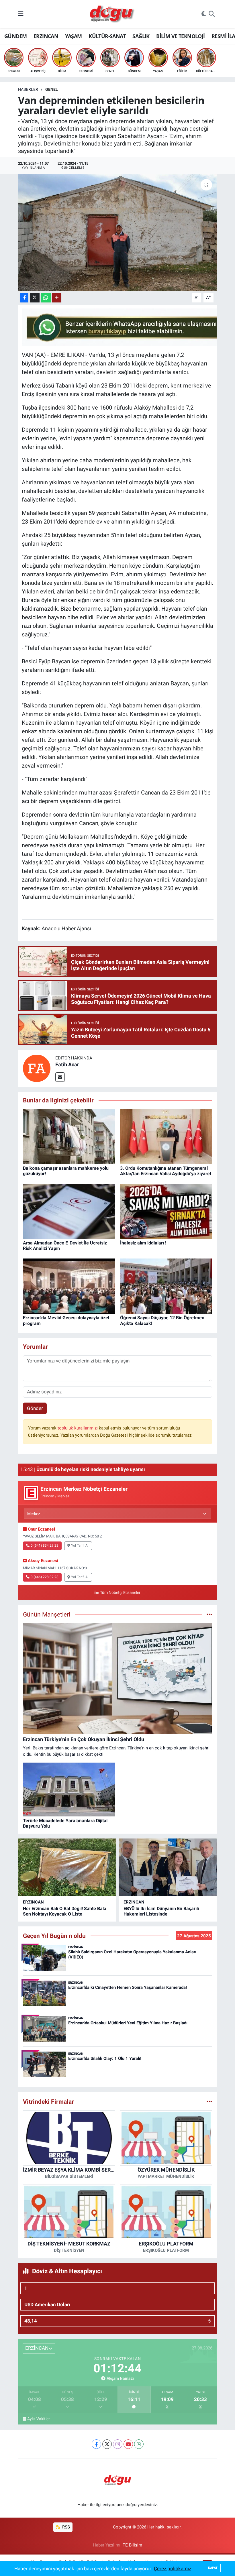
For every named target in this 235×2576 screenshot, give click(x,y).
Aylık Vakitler (39, 2419)
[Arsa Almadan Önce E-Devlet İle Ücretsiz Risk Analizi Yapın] (69, 1211)
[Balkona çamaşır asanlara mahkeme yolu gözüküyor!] (69, 1136)
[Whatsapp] (139, 2444)
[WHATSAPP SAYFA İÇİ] (126, 327)
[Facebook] (96, 2444)
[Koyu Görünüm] (204, 14)
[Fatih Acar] (37, 1068)
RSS (65, 2527)
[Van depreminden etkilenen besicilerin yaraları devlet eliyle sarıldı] (118, 232)
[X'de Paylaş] (35, 298)
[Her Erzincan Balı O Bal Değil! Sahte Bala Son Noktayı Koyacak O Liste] (67, 1867)
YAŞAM (74, 36)
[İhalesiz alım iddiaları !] (166, 1211)
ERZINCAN (46, 36)
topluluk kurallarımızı (78, 1428)
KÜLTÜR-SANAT (107, 36)
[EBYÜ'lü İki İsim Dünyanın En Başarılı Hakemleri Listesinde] (168, 1867)
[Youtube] (128, 2444)
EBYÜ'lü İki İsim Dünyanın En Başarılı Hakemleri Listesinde (161, 1911)
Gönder (35, 1408)
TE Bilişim (132, 2545)
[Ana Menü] (21, 14)
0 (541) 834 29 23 (45, 1545)
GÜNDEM (15, 36)
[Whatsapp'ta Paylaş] (46, 298)
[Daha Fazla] (57, 298)
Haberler (28, 89)
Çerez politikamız (173, 2569)
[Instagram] (118, 2444)
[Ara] (212, 14)
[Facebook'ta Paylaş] (24, 298)
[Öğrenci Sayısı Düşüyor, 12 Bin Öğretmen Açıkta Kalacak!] (166, 1286)
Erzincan (33, 1902)
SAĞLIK (141, 36)
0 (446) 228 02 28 (45, 1577)
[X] (107, 2444)
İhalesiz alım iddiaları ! (143, 1243)
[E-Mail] (60, 1077)
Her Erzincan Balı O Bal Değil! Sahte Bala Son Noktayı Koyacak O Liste (65, 1911)
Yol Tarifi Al (80, 1545)
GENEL (52, 89)
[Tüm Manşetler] (209, 1614)
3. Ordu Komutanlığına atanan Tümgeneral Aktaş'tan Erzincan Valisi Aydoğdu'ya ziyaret (166, 1171)
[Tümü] (209, 2101)
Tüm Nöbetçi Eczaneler (120, 1593)
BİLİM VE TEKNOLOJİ (180, 36)
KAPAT (213, 2568)
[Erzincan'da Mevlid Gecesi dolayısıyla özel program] (69, 1286)
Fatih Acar (67, 1064)
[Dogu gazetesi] (112, 14)
